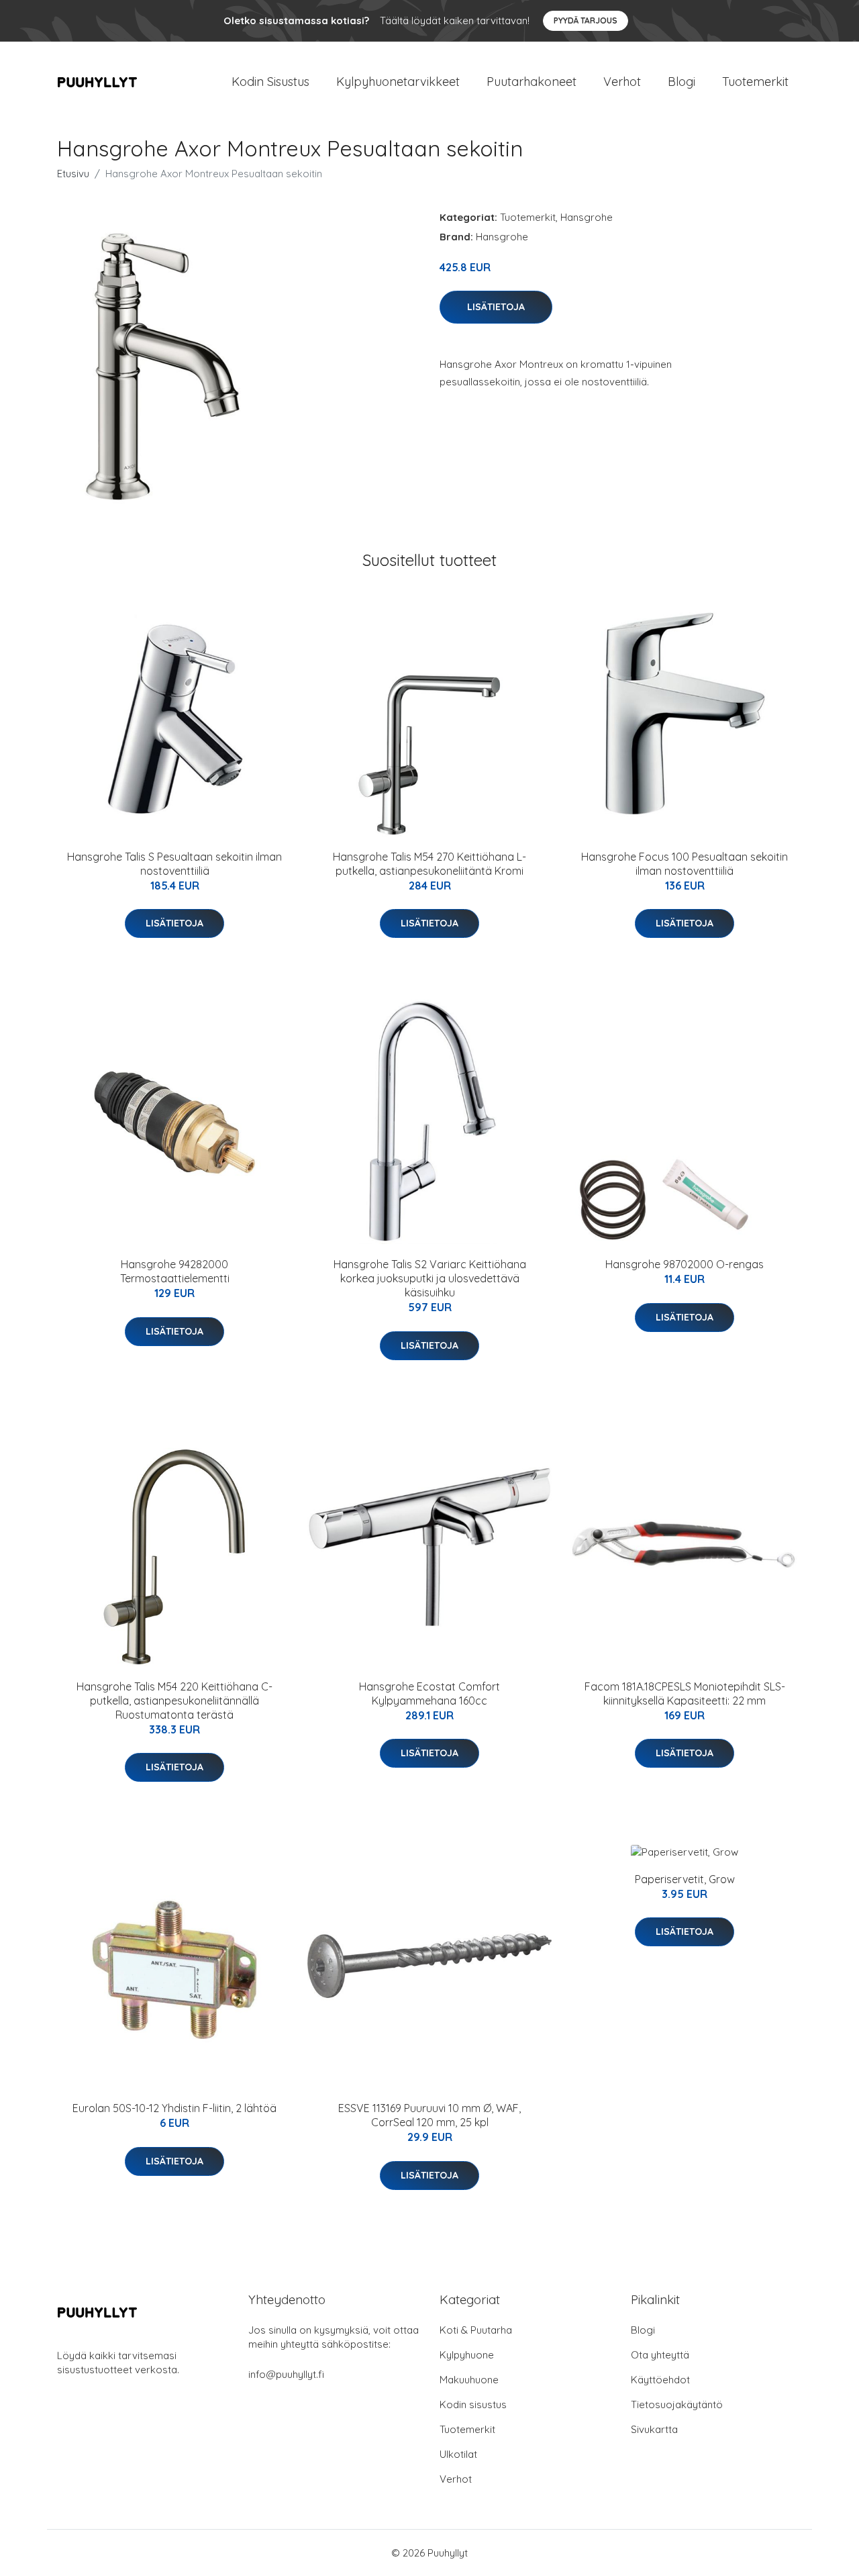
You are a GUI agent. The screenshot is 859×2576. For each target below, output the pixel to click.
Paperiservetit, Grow (685, 1879)
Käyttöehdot (660, 2380)
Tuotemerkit (755, 82)
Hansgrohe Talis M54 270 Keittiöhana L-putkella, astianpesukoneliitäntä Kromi (429, 864)
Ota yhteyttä (660, 2355)
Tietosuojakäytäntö (677, 2404)
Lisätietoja (496, 307)
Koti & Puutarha (476, 2330)
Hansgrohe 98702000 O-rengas (685, 1264)
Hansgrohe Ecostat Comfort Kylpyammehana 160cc (429, 1694)
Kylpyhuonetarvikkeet (398, 82)
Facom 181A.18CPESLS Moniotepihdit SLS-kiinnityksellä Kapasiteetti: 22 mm (685, 1694)
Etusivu (73, 174)
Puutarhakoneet (532, 82)
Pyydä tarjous (586, 20)
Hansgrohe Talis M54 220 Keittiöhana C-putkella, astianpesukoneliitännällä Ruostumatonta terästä (174, 1701)
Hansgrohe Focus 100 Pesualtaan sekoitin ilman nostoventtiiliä (685, 864)
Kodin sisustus (473, 2404)
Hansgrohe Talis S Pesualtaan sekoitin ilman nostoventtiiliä (174, 864)
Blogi (681, 82)
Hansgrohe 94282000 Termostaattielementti (175, 1271)
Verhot (622, 82)
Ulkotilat (458, 2454)
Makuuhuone (469, 2380)
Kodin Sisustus (270, 82)
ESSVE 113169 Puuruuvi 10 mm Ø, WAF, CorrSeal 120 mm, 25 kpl (429, 2115)
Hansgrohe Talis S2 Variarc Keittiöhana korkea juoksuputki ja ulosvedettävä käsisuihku (430, 1278)
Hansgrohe (587, 217)
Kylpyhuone (467, 2355)
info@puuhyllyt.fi (286, 2374)
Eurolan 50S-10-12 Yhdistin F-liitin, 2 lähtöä (174, 2108)
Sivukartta (654, 2429)
